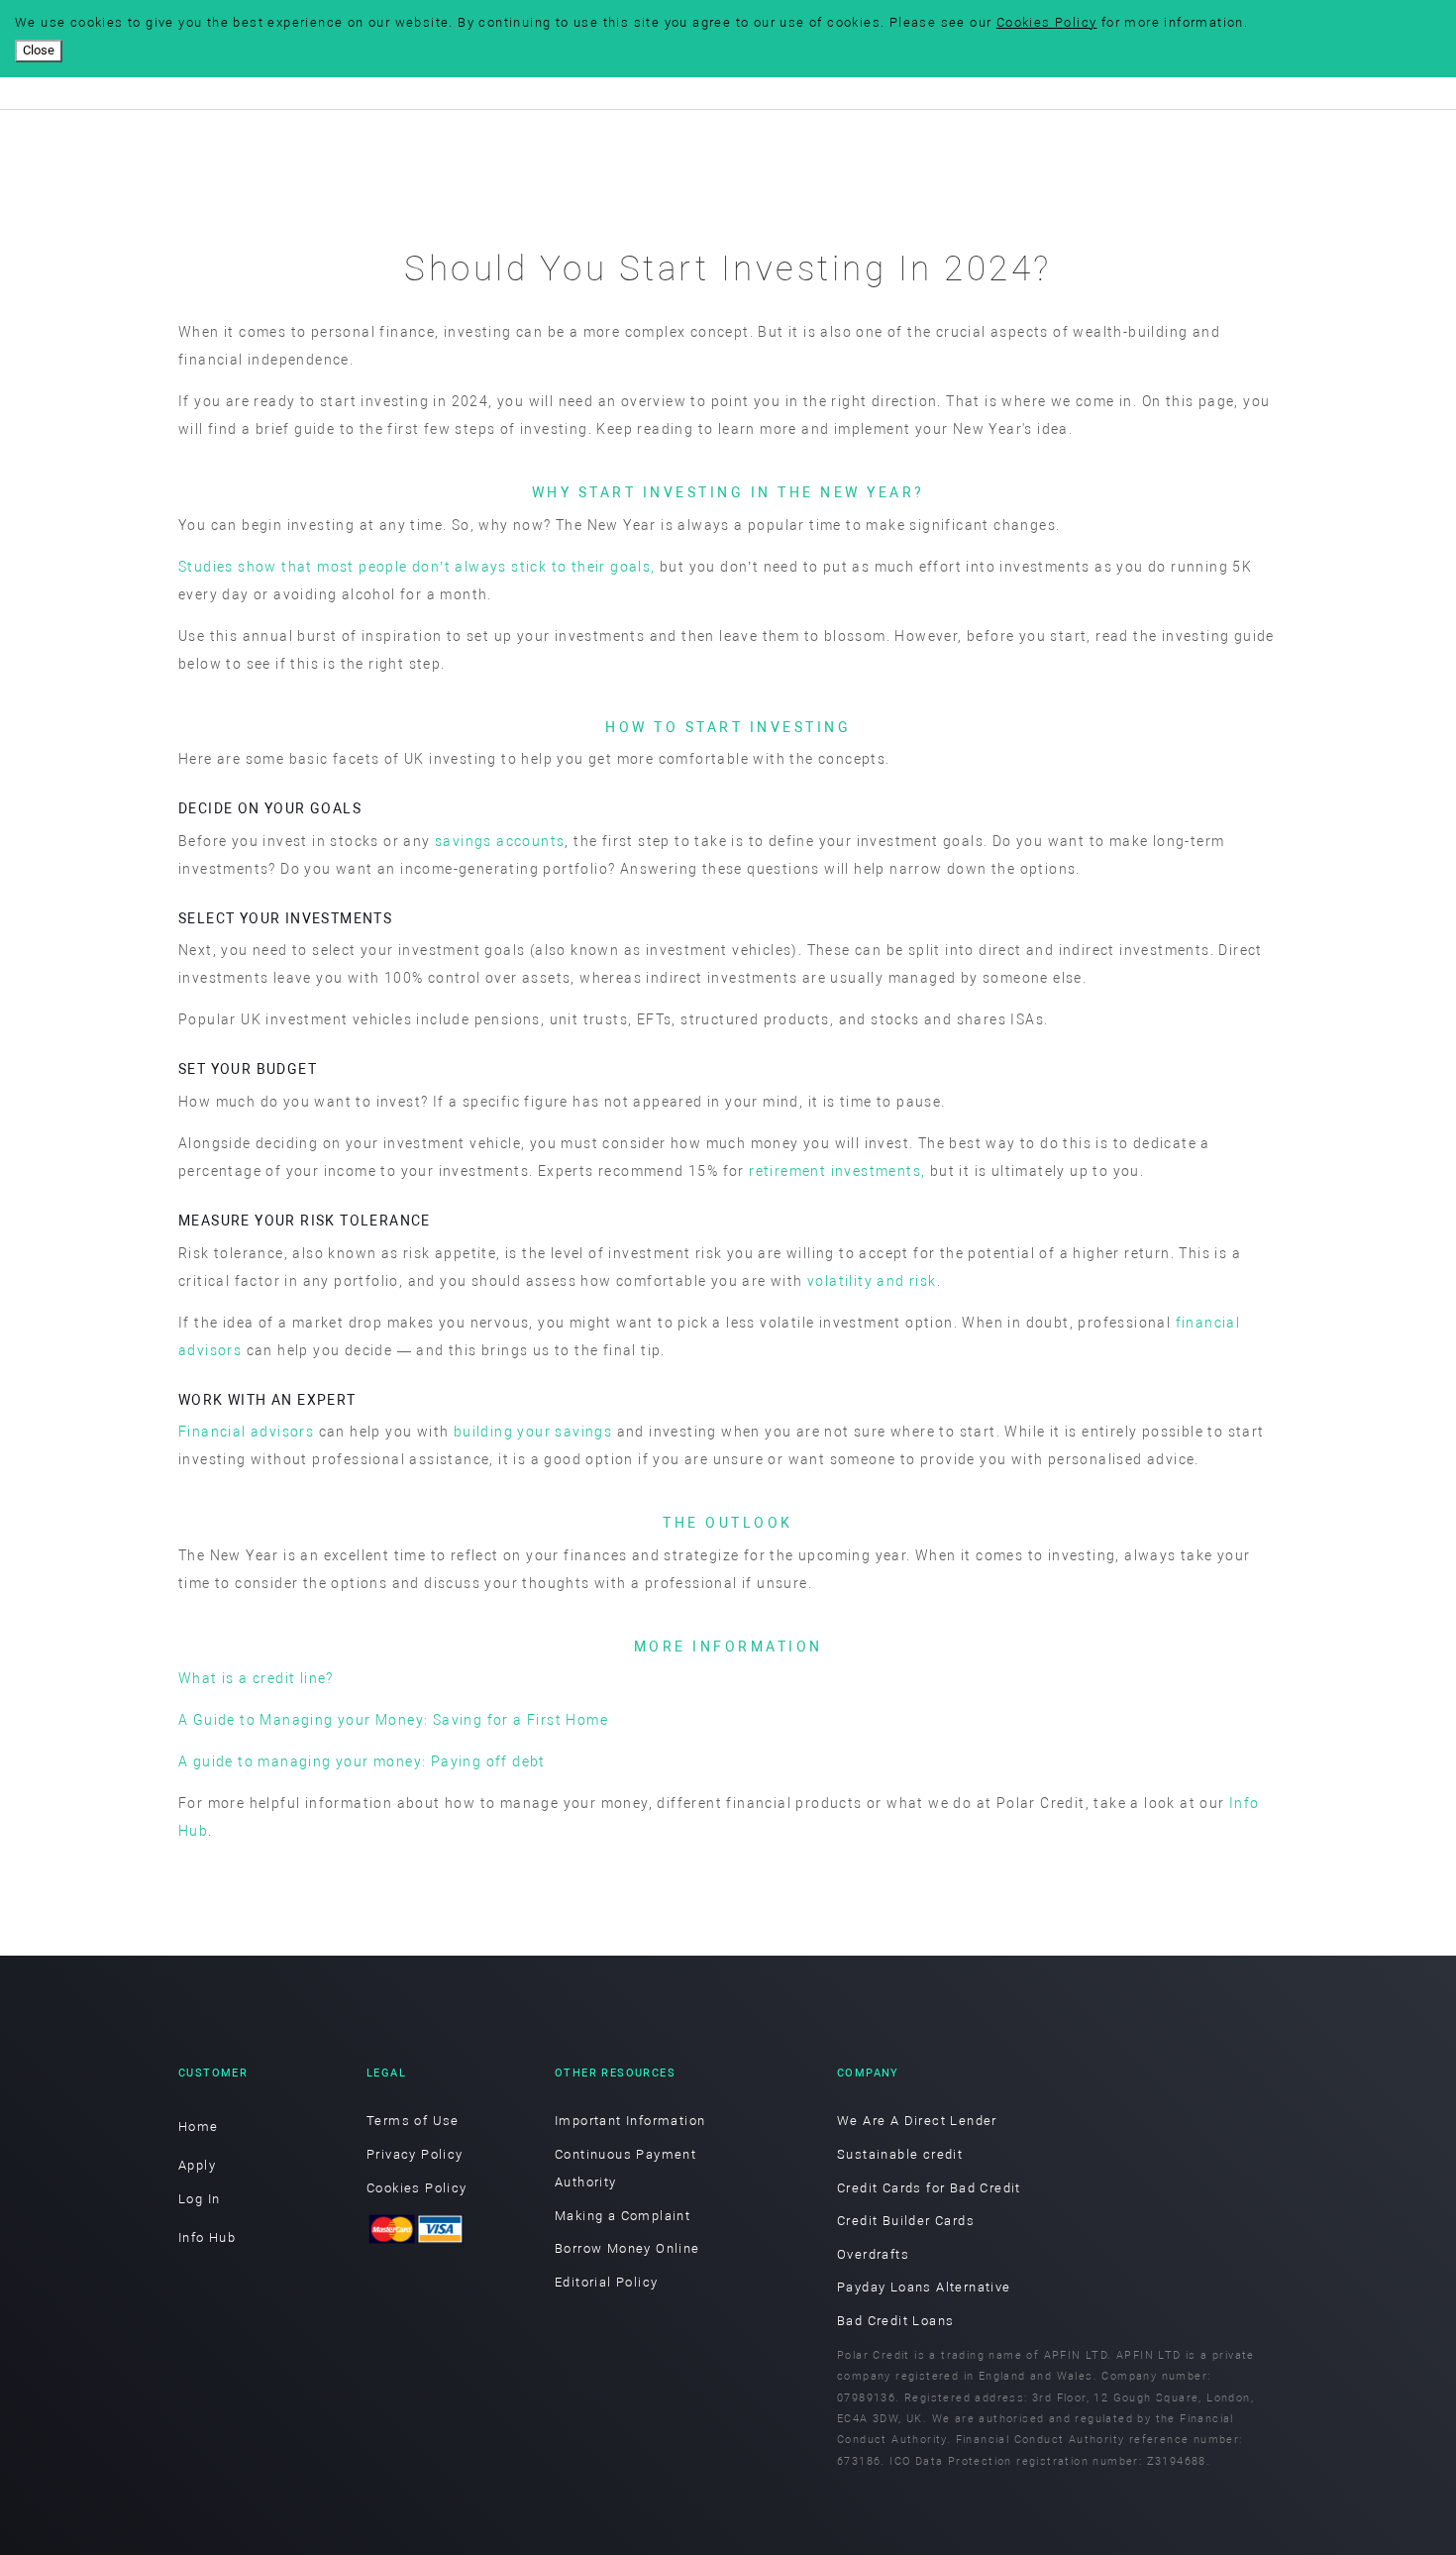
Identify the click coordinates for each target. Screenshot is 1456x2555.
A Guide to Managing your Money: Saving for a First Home (393, 1720)
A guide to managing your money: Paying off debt (362, 1761)
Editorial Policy (606, 2282)
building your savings (533, 1432)
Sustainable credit (900, 2154)
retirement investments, (837, 1171)
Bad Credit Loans (895, 2321)
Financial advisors (246, 1432)
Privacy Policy (415, 2154)
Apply (197, 2165)
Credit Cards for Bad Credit (929, 2188)
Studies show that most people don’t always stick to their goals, (417, 567)
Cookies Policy (1047, 22)
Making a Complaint (623, 2216)
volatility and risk (872, 1281)
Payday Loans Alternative (924, 2287)
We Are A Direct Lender (917, 2121)
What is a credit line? (256, 1678)
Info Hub (207, 2237)
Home (199, 2127)
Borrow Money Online (627, 2248)
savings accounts (500, 841)
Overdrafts (873, 2254)
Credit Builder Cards (906, 2221)
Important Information (630, 2121)
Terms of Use (413, 2121)
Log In (199, 2199)
